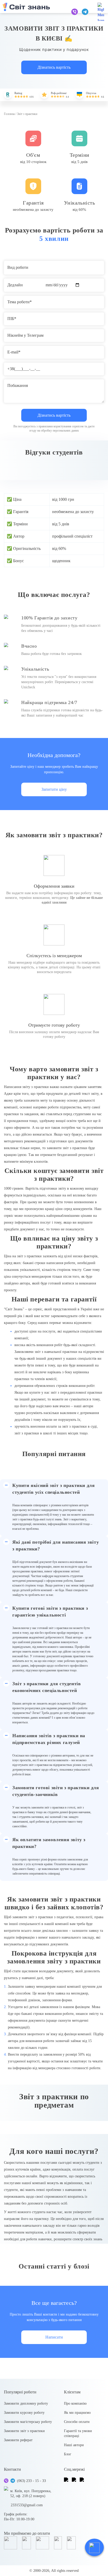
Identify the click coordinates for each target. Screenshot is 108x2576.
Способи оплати (77, 2422)
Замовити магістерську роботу (28, 2422)
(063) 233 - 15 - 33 (31, 2481)
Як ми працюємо (77, 2413)
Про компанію (75, 2403)
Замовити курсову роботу (24, 2413)
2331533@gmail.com (27, 2505)
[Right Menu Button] (101, 12)
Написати (54, 2337)
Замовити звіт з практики (24, 2431)
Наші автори (74, 2445)
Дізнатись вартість (54, 67)
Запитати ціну (54, 789)
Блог (68, 2454)
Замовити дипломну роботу (26, 2403)
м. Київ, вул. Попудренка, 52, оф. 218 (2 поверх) (31, 2493)
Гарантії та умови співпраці (78, 2433)
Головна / (10, 114)
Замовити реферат (18, 2440)
